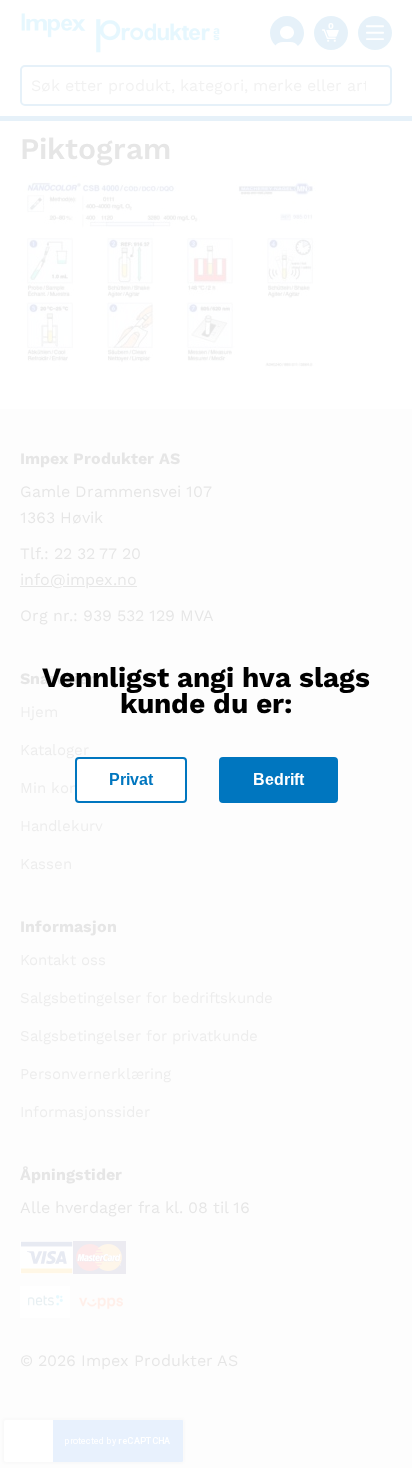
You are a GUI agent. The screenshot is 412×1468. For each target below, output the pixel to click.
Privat (131, 779)
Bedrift (278, 779)
